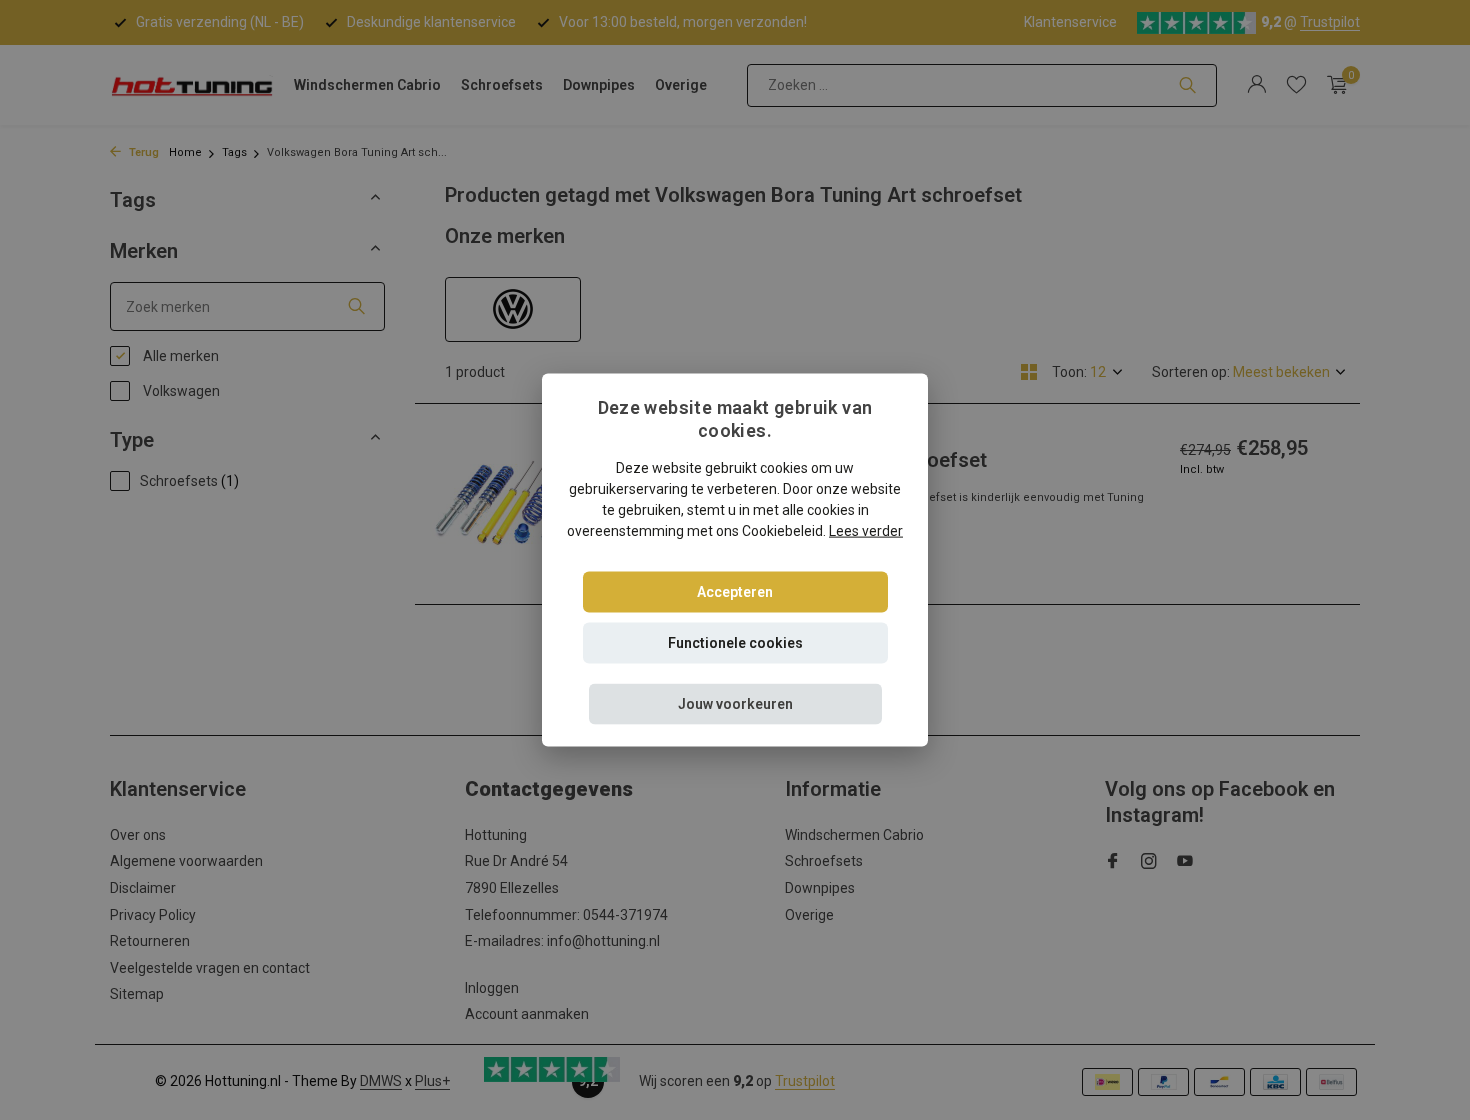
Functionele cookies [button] (735, 642)
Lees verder (866, 530)
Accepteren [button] (735, 591)
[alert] (735, 560)
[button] (735, 703)
